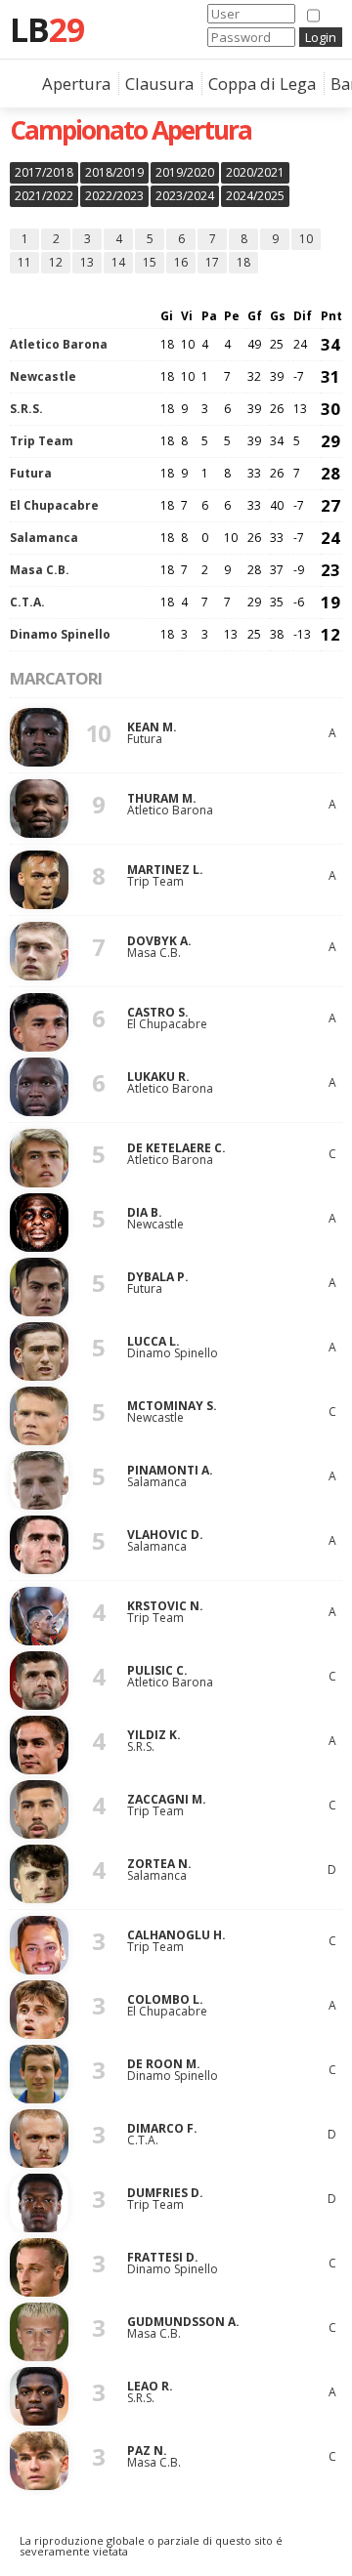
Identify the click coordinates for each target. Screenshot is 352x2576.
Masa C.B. (40, 570)
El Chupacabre (54, 505)
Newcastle (43, 376)
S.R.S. (26, 409)
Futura (31, 473)
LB (47, 29)
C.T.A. (27, 602)
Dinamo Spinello (60, 634)
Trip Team (42, 441)
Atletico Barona (59, 344)
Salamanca (44, 538)
